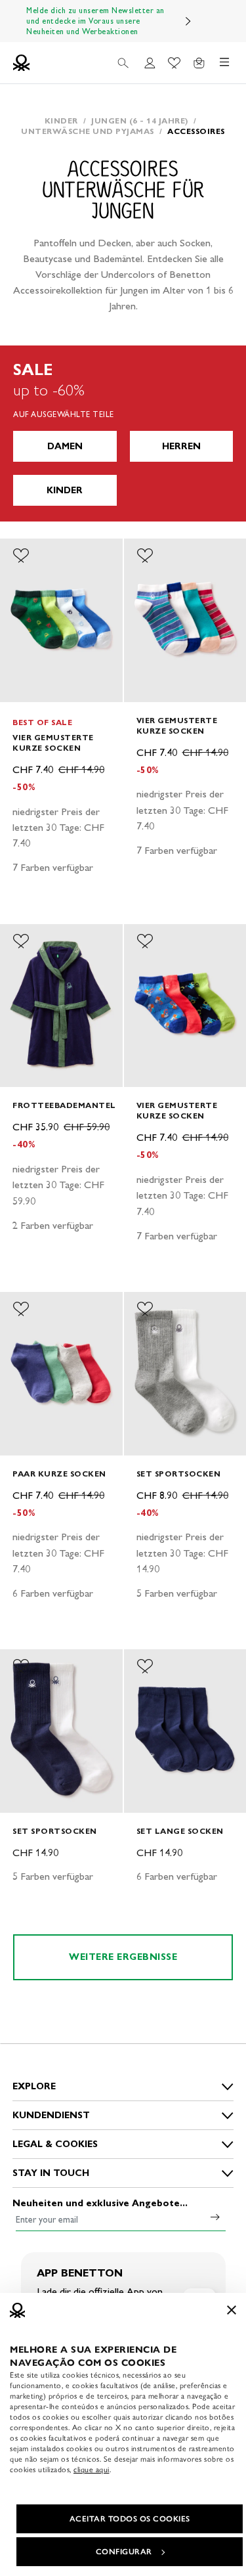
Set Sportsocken (179, 1474)
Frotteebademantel (64, 1105)
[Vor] (188, 21)
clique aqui (92, 2470)
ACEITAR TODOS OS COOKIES (130, 2519)
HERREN (181, 446)
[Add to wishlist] (21, 556)
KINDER (65, 490)
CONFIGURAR (124, 2552)
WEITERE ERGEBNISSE (123, 1957)
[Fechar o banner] (232, 2310)
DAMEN (65, 446)
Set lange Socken (180, 1831)
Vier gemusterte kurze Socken (53, 743)
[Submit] (215, 2217)
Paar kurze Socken (59, 1474)
